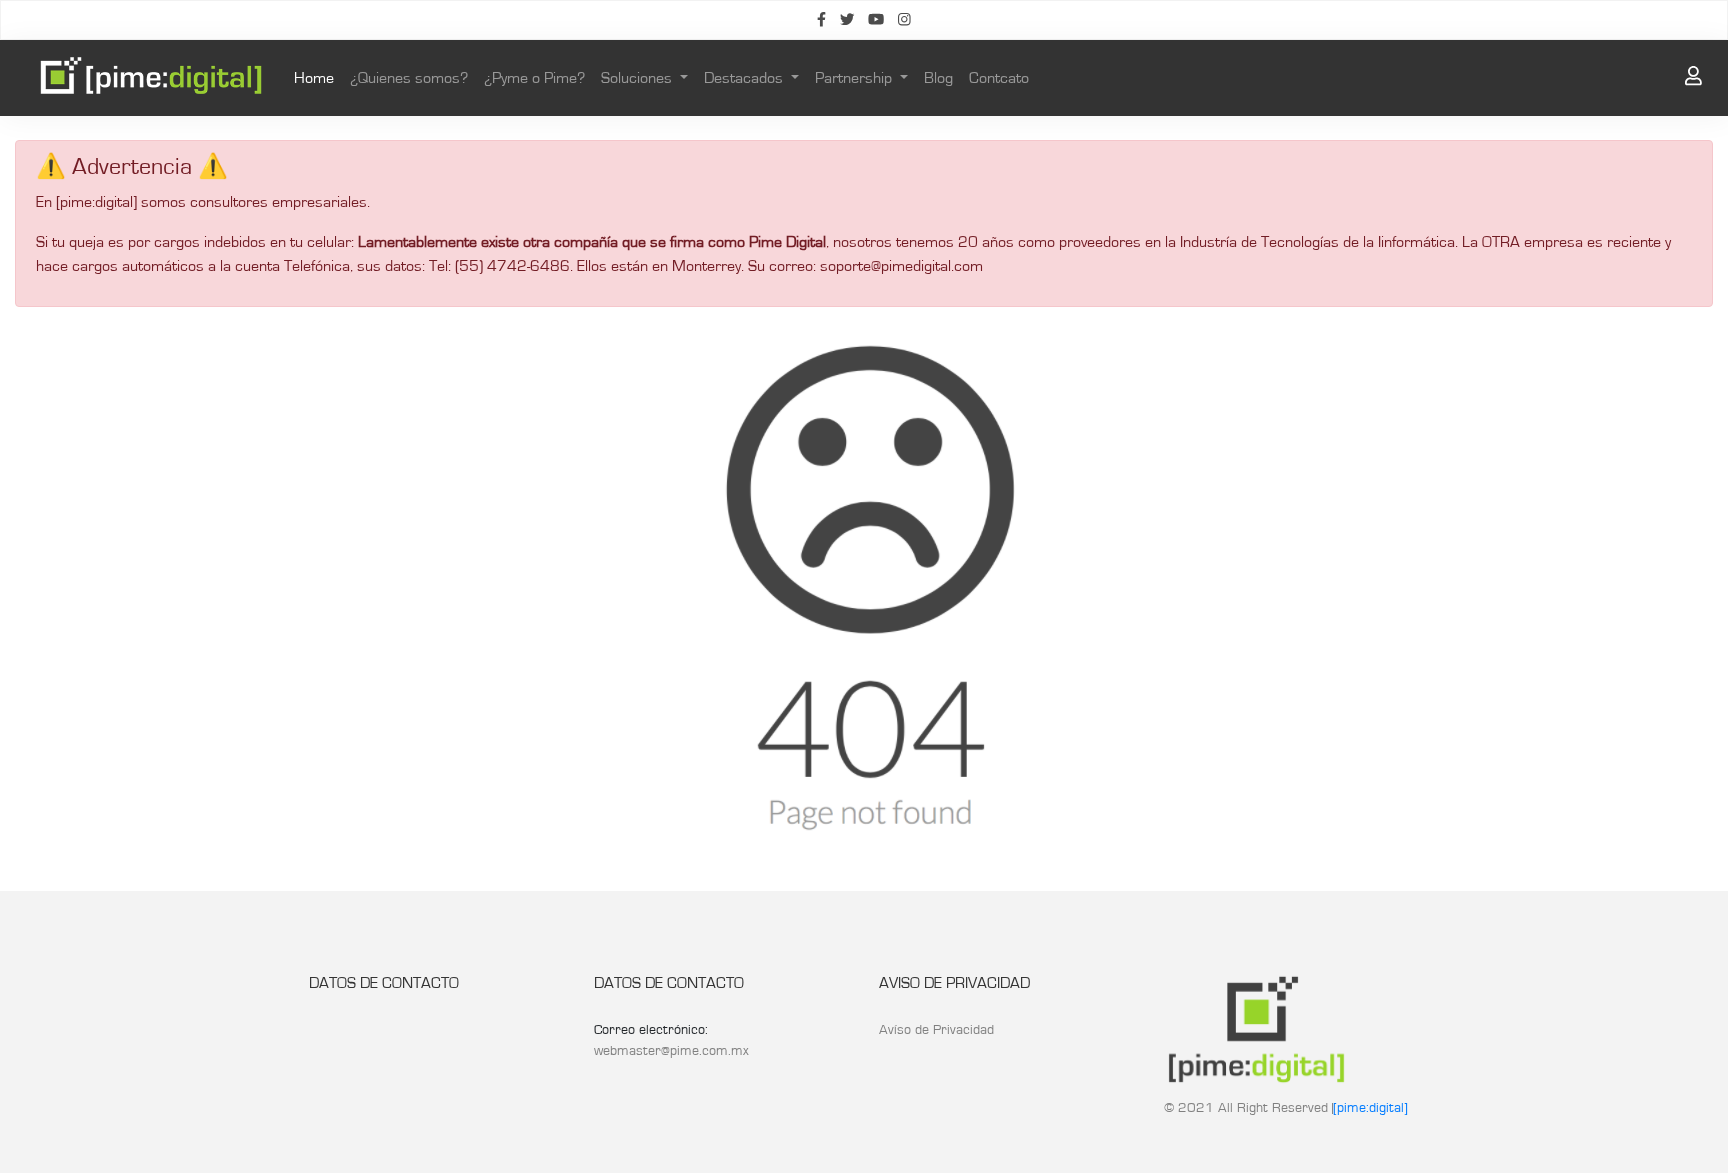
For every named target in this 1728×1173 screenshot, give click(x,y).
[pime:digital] (1370, 1108)
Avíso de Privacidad (936, 1030)
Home (318, 77)
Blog (938, 78)
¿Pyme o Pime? (534, 78)
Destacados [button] (745, 78)
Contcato (999, 78)
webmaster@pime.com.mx (671, 1051)
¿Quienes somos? (409, 78)
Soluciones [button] (638, 78)
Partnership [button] (855, 78)
